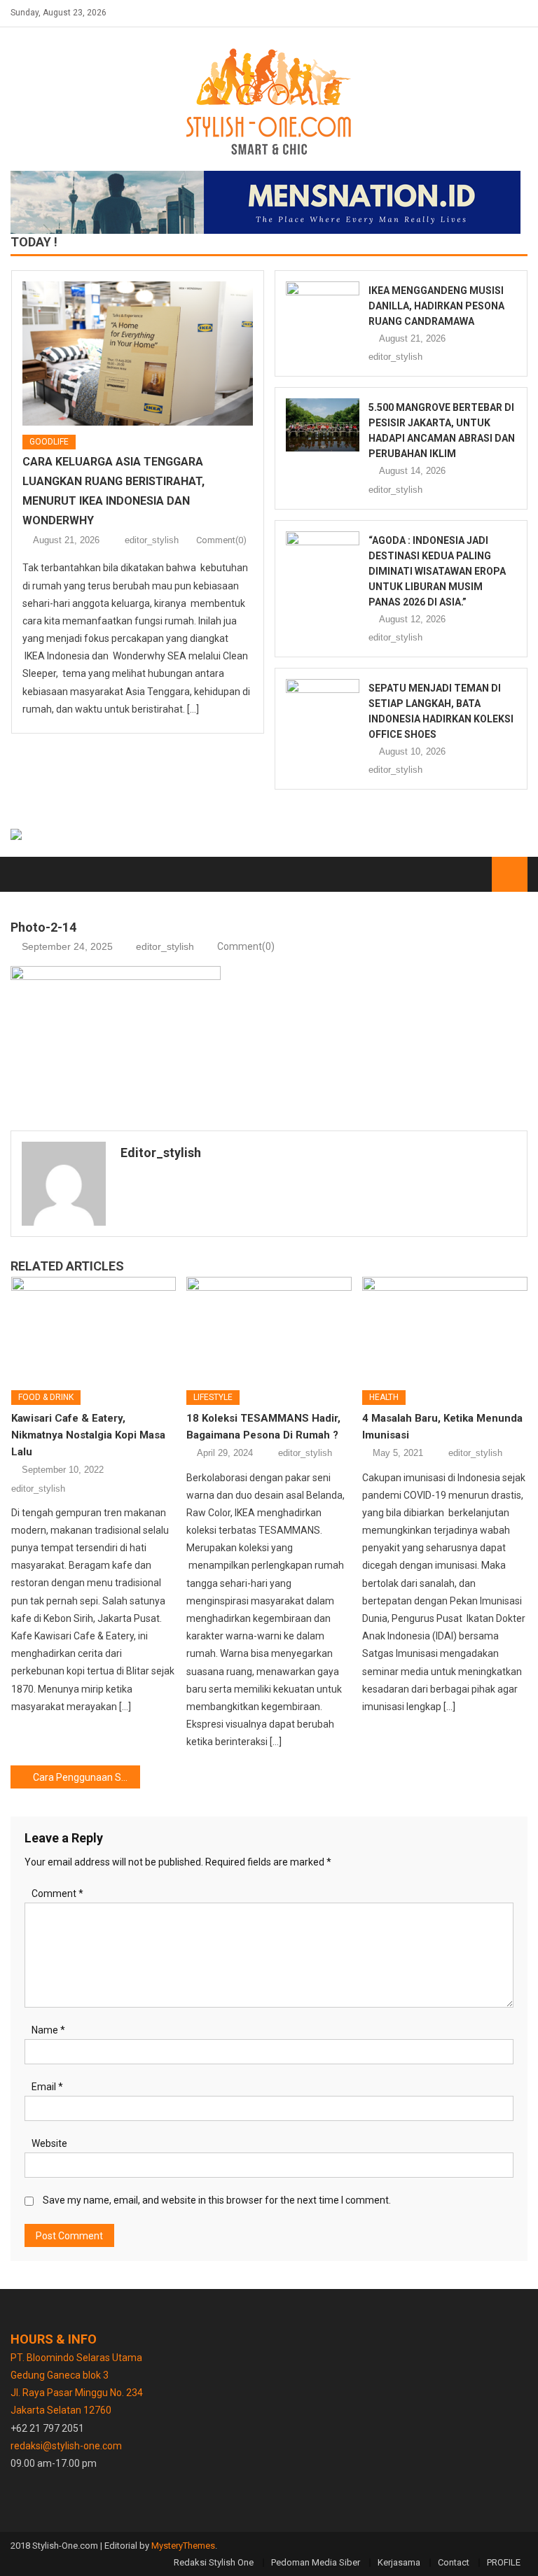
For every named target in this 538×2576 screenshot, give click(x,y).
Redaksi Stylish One (214, 2562)
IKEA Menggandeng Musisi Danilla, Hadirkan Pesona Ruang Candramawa (436, 306)
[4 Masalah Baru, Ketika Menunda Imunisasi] (445, 1328)
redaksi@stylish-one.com (66, 2446)
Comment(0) (221, 540)
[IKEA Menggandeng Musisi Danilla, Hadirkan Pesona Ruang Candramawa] (323, 308)
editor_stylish (152, 540)
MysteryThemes (183, 2546)
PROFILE (504, 2562)
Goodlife (49, 442)
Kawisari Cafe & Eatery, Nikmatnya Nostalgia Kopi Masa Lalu (88, 1435)
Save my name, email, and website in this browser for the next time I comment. (217, 2200)
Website (49, 2143)
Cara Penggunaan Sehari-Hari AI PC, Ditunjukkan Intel (86, 1777)
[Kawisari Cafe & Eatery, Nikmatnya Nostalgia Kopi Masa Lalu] (94, 1328)
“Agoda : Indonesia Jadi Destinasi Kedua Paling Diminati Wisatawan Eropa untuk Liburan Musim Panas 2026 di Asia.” (437, 571)
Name (48, 2030)
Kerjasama (399, 2562)
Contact (454, 2562)
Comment (57, 1893)
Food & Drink (46, 1397)
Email (47, 2087)
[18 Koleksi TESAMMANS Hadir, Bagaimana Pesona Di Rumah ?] (269, 1328)
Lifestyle (213, 1397)
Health (384, 1397)
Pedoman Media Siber (316, 2562)
